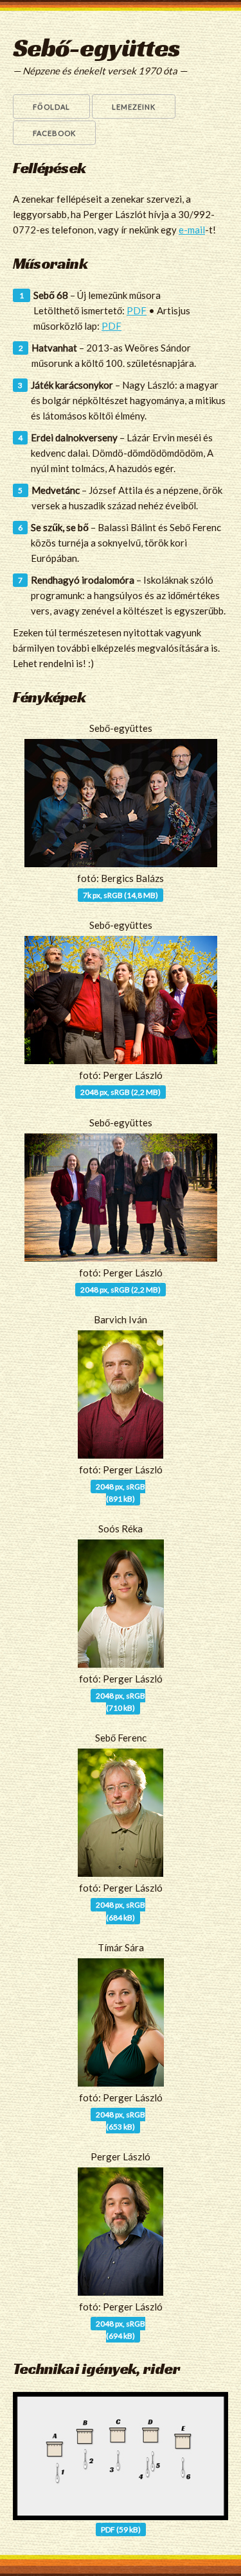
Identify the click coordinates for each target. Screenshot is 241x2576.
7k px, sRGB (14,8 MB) (121, 895)
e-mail (192, 230)
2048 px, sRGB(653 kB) (121, 2121)
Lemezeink (134, 107)
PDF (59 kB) (121, 2529)
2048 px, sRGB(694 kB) (121, 2330)
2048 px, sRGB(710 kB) (121, 1702)
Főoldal (51, 107)
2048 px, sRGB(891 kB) (121, 1493)
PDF (137, 310)
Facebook (54, 133)
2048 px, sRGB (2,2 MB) (121, 1092)
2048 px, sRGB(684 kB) (121, 1911)
